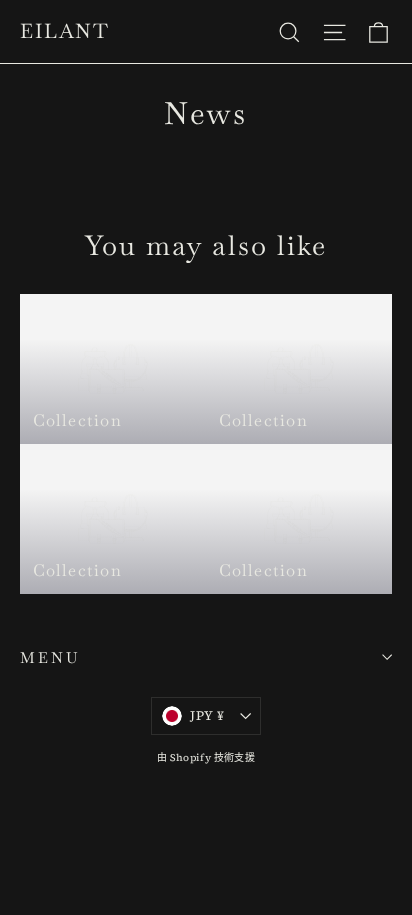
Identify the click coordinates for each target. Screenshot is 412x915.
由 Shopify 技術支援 (206, 757)
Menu (50, 657)
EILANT (64, 31)
